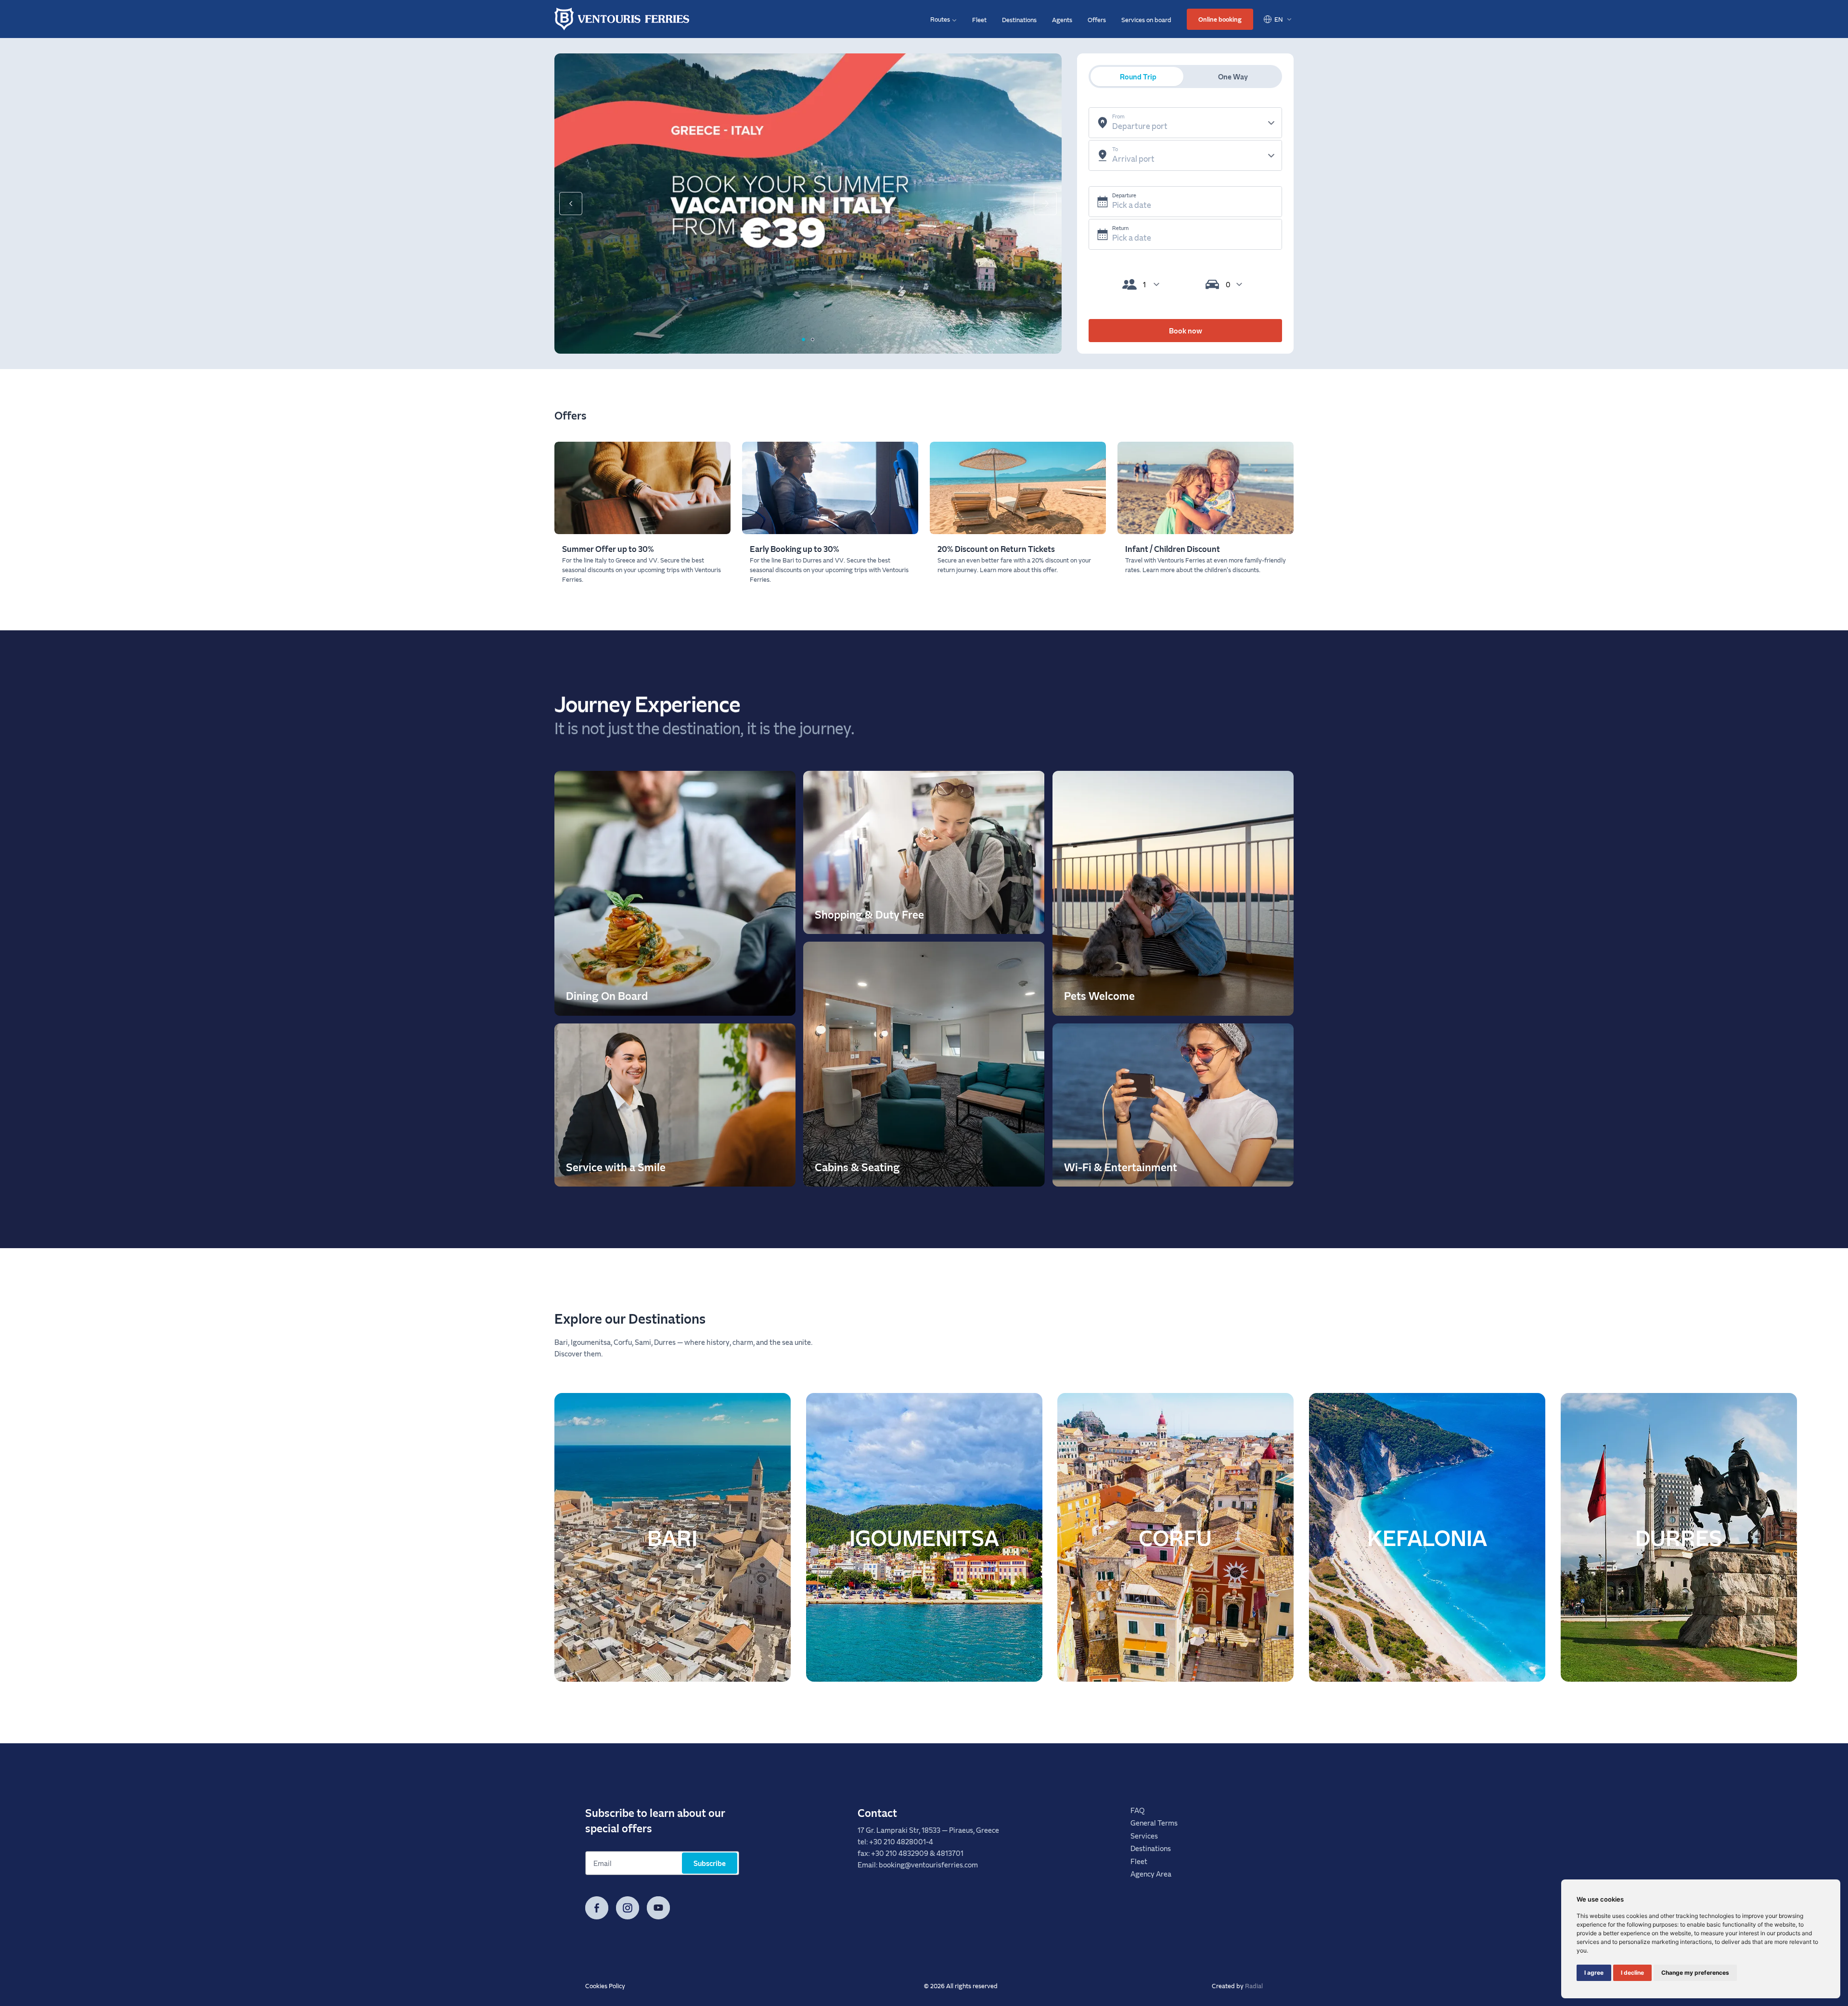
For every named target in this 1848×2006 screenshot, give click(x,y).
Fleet (979, 19)
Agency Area (1151, 1874)
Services (1144, 1836)
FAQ (1137, 1810)
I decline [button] (1632, 1973)
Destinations (1019, 19)
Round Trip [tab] (1138, 77)
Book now (1186, 331)
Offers (1097, 19)
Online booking (1220, 19)
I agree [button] (1594, 1973)
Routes (940, 19)
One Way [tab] (1233, 77)
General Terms (1154, 1823)
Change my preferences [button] (1695, 1973)
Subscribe (710, 1863)
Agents (1062, 19)
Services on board (1146, 19)
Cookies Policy (605, 1986)
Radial (1254, 1986)
